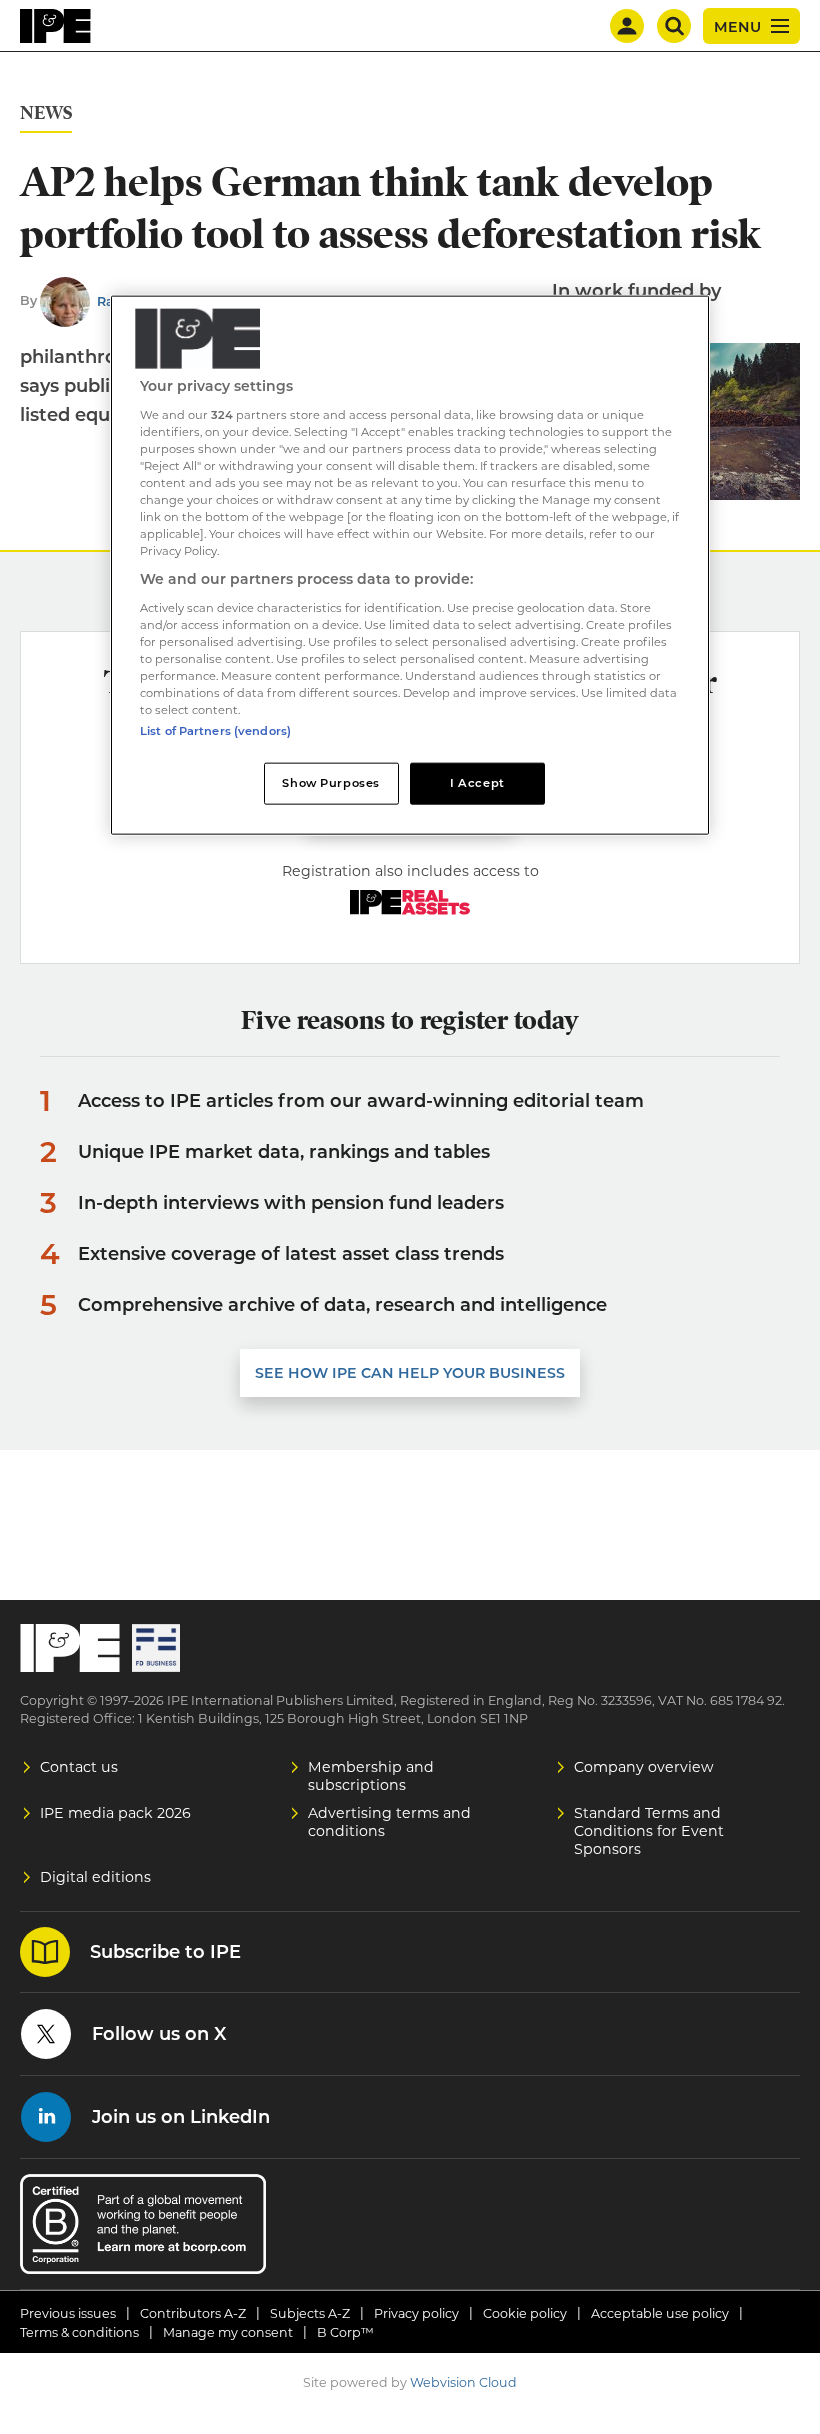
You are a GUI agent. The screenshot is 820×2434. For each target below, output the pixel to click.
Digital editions (95, 1877)
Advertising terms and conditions (389, 1822)
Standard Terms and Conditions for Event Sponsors (649, 1831)
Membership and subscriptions (371, 1776)
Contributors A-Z (193, 2313)
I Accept (477, 783)
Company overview (644, 1767)
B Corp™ (345, 2332)
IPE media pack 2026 (115, 1813)
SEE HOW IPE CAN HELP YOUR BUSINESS (410, 1373)
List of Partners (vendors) (215, 731)
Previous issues (68, 2313)
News (46, 113)
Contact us (79, 1767)
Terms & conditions (79, 2332)
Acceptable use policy (660, 2313)
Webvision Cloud (463, 2382)
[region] (410, 565)
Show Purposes (330, 783)
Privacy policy (416, 2313)
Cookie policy (525, 2313)
